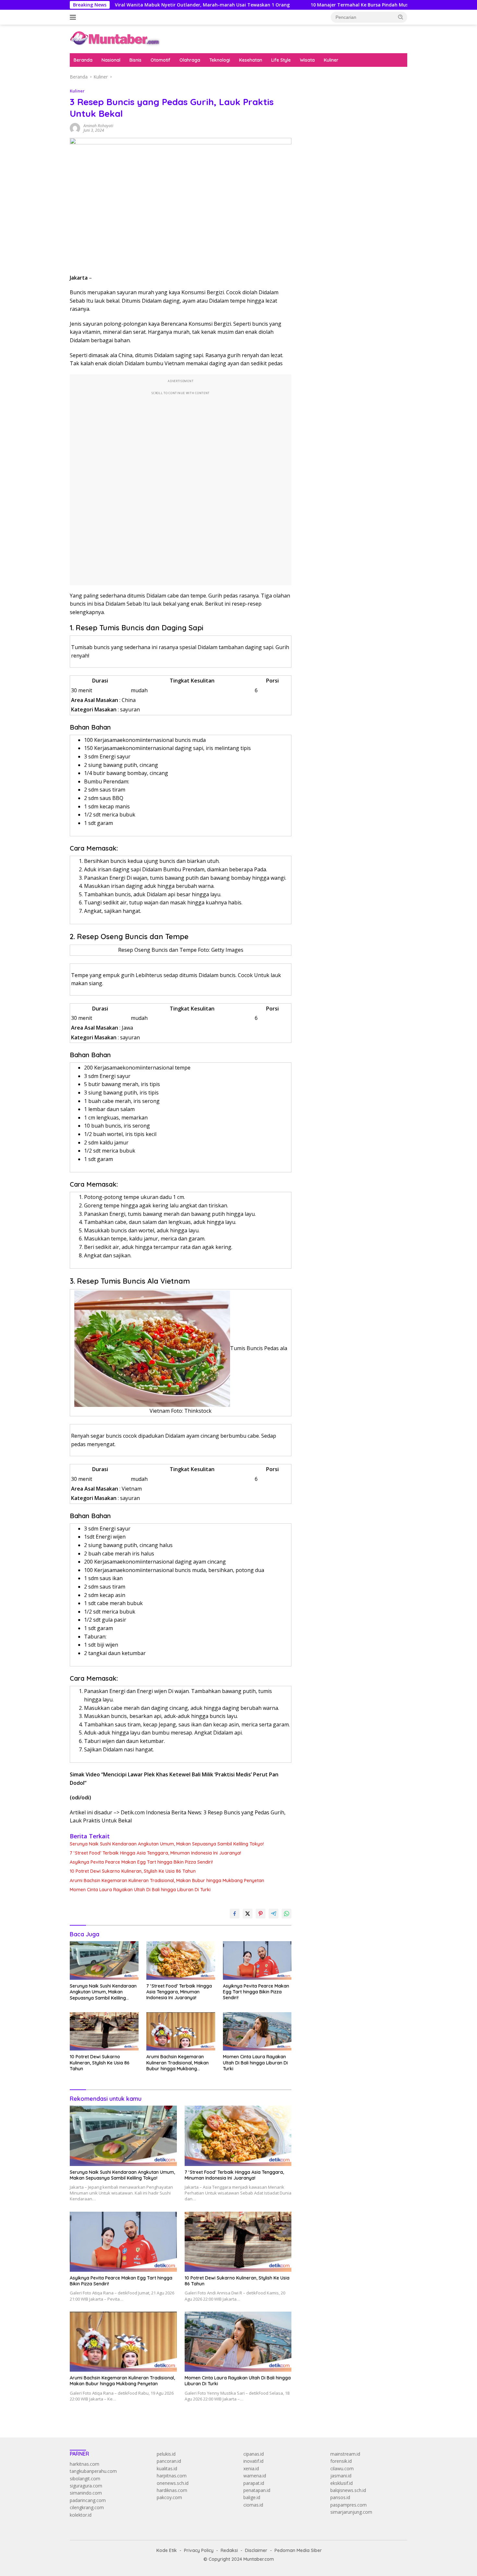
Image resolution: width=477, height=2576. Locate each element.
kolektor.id (81, 2515)
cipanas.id (254, 2454)
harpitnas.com (172, 2476)
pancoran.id (169, 2461)
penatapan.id (257, 2490)
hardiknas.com (172, 2490)
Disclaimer (256, 2550)
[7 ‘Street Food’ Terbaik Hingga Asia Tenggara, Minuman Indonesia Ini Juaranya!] (181, 1960)
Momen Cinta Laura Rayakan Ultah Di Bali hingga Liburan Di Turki (140, 1890)
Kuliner (331, 60)
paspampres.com (349, 2505)
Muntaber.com (259, 2559)
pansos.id (340, 2497)
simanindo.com (86, 2493)
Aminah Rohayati (98, 126)
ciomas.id (253, 2505)
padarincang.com (88, 2500)
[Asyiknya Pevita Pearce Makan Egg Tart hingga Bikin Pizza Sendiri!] (257, 1960)
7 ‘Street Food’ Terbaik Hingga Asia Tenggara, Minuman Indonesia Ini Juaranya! (155, 1853)
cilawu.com (342, 2468)
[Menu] (74, 17)
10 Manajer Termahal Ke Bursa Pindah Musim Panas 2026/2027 (307, 5)
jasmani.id (341, 2476)
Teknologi (220, 60)
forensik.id (341, 2461)
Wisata (307, 60)
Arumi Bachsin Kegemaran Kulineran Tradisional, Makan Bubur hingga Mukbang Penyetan (167, 1881)
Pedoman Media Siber (298, 2550)
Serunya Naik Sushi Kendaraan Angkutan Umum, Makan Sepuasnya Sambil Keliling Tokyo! (167, 1844)
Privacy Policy (199, 2550)
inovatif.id (253, 2461)
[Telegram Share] (274, 1914)
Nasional (111, 60)
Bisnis (135, 60)
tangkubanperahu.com (93, 2471)
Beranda (83, 60)
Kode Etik (167, 2550)
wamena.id (255, 2476)
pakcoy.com (169, 2497)
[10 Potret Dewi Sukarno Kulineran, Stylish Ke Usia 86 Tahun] (104, 2032)
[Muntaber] (115, 38)
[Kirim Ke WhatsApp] (287, 1914)
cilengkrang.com (87, 2507)
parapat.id (254, 2483)
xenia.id (251, 2468)
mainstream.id (345, 2454)
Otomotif (160, 60)
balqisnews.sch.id (348, 2490)
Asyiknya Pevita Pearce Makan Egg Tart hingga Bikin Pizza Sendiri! (141, 1862)
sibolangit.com (85, 2479)
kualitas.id (167, 2468)
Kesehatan (251, 60)
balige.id (252, 2497)
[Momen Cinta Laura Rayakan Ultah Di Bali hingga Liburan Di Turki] (257, 2032)
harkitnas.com (85, 2464)
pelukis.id (166, 2454)
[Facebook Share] (235, 1914)
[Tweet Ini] (248, 1914)
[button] (401, 17)
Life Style (281, 60)
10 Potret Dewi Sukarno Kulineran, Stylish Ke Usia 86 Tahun (133, 1871)
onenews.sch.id (173, 2483)
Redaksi (229, 2550)
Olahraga (190, 60)
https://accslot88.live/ (323, 159)
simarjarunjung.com (351, 2512)
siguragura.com (86, 2486)
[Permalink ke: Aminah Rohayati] (75, 128)
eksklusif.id (342, 2483)
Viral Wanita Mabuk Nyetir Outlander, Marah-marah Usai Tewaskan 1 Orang (128, 5)
